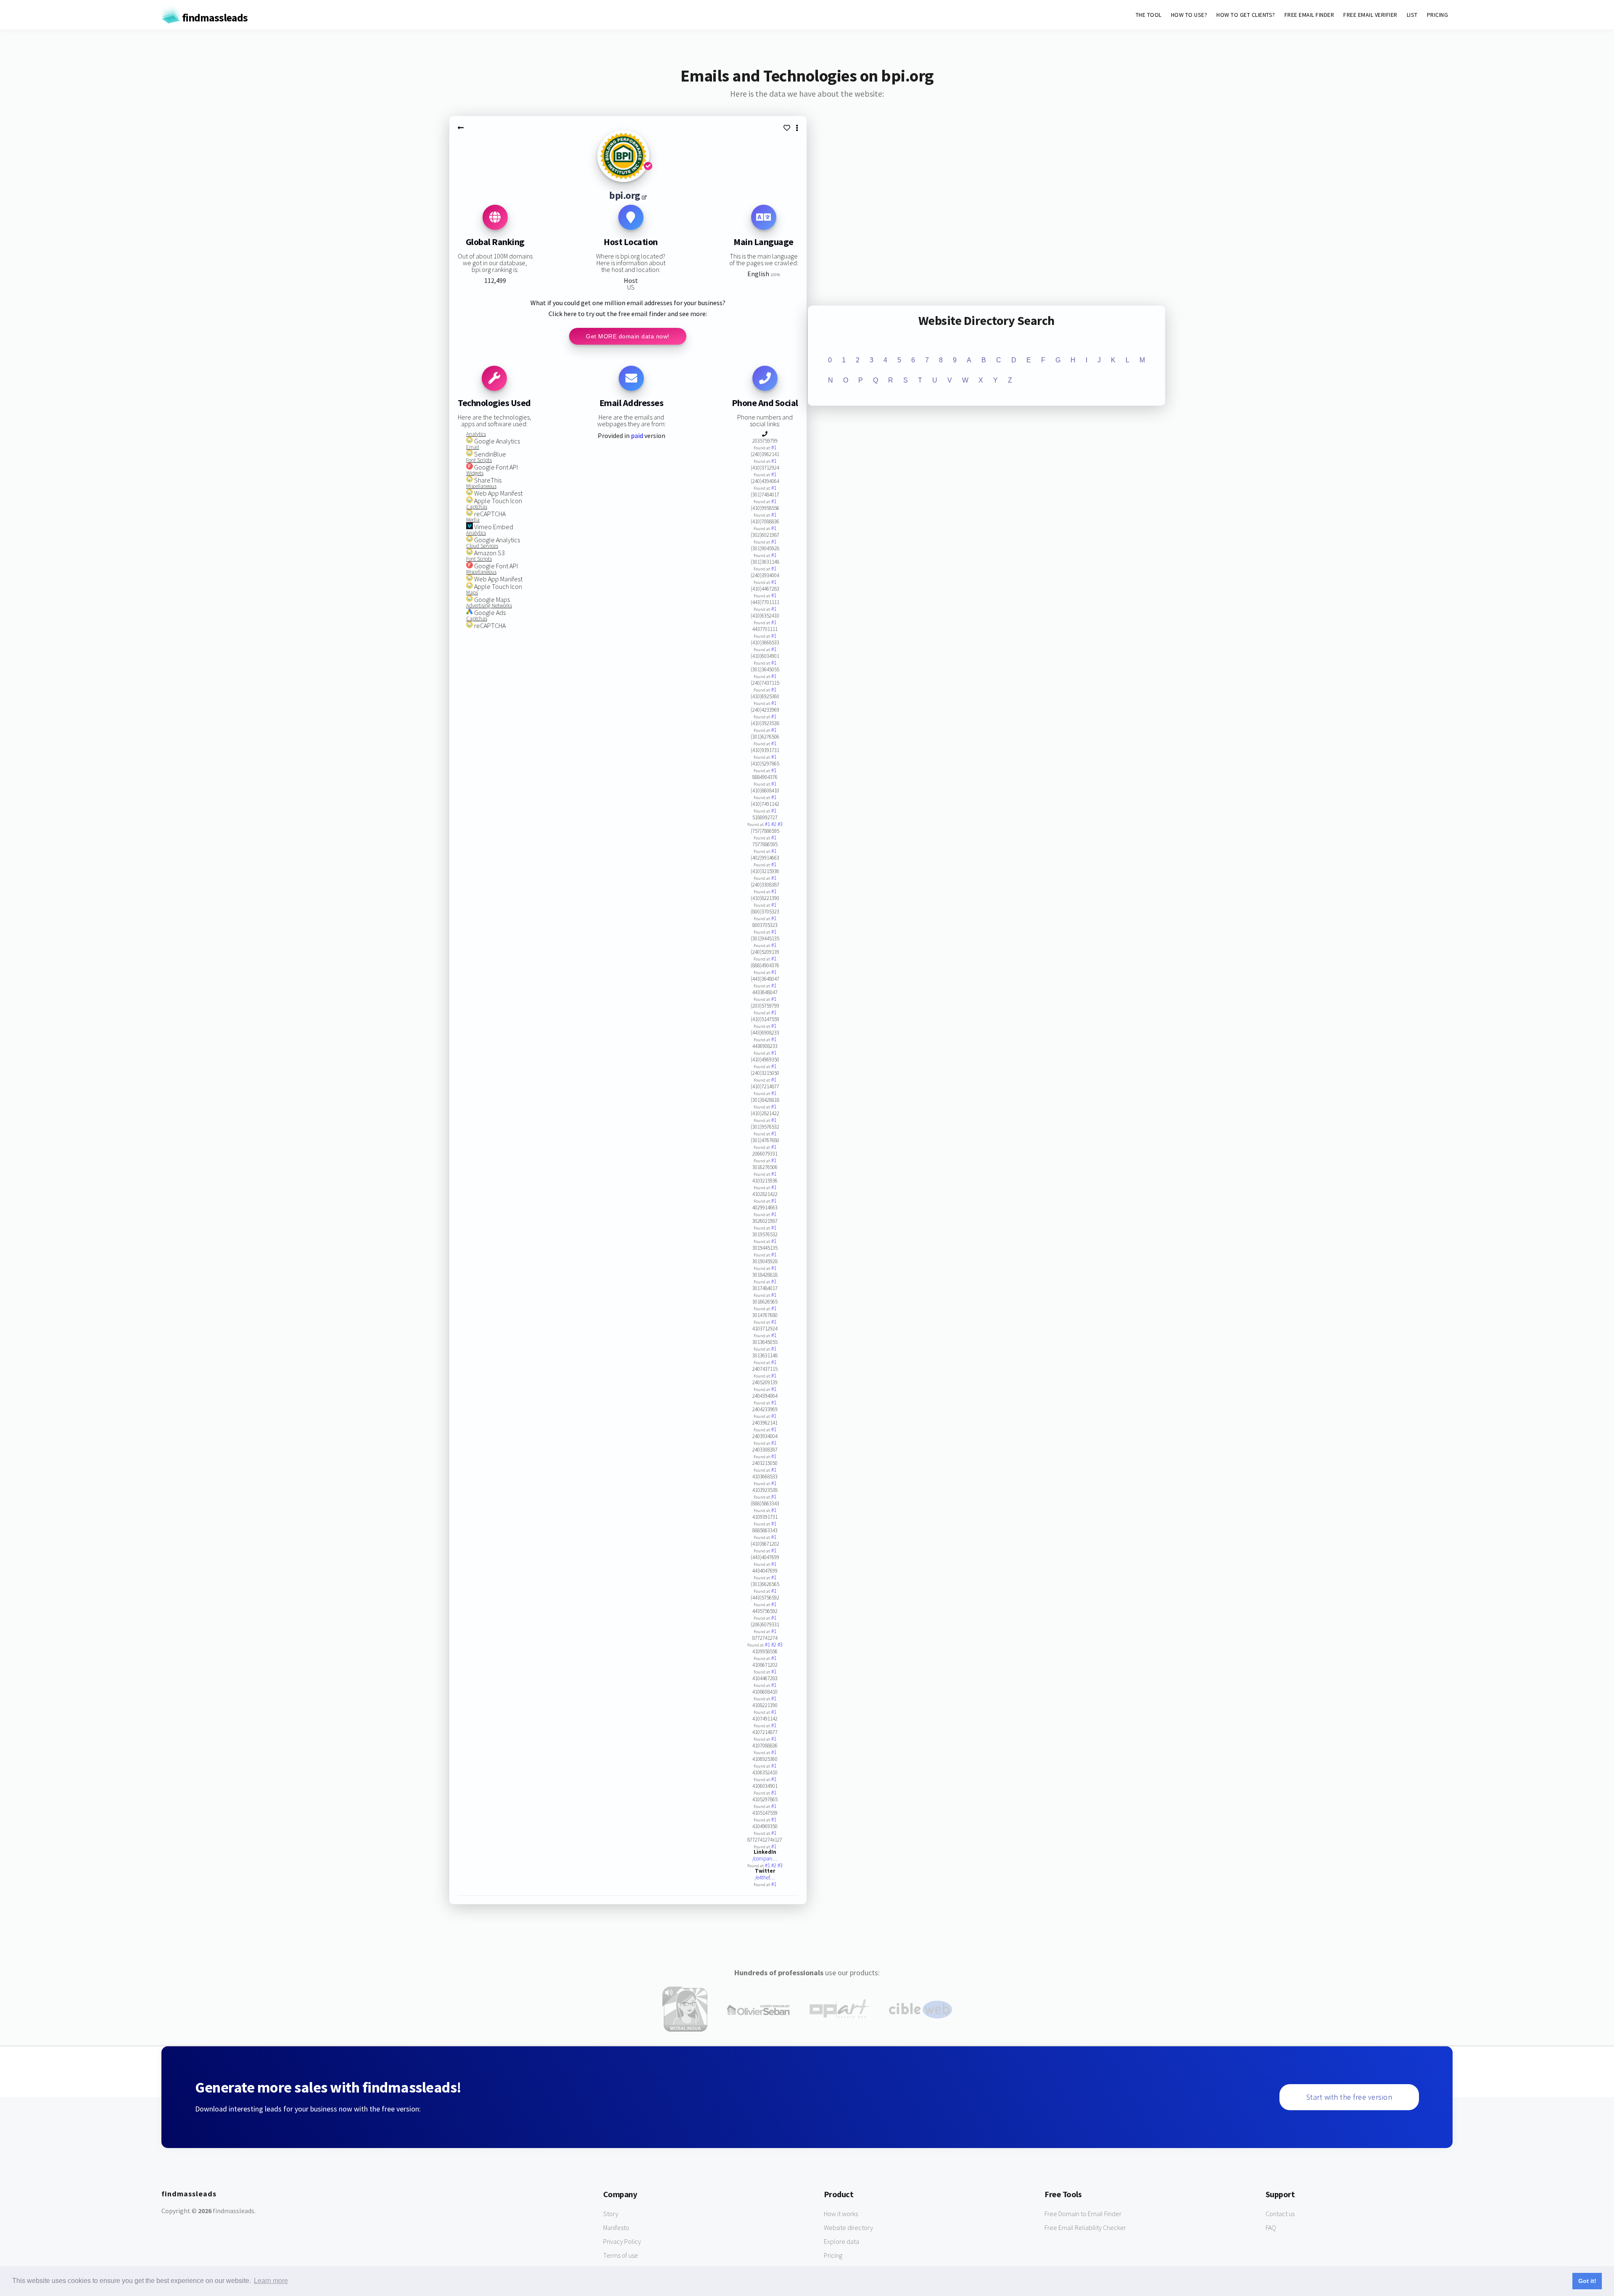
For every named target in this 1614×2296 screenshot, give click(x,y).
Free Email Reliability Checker (1085, 2227)
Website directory (848, 2227)
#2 (774, 824)
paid (637, 435)
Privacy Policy (622, 2241)
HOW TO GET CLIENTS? (1246, 15)
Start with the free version (1349, 2097)
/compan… (765, 1859)
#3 (780, 824)
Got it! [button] (1587, 2281)
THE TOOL (1149, 15)
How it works (841, 2214)
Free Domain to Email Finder (1083, 2214)
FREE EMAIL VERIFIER (1370, 15)
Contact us (1280, 2214)
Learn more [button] (271, 2281)
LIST (1412, 15)
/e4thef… (765, 1878)
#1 (774, 447)
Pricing (833, 2255)
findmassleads (214, 17)
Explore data (841, 2241)
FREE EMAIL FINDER (1309, 15)
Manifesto (616, 2227)
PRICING (1438, 15)
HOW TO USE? (1189, 15)
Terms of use (621, 2255)
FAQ (1271, 2227)
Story (611, 2214)
